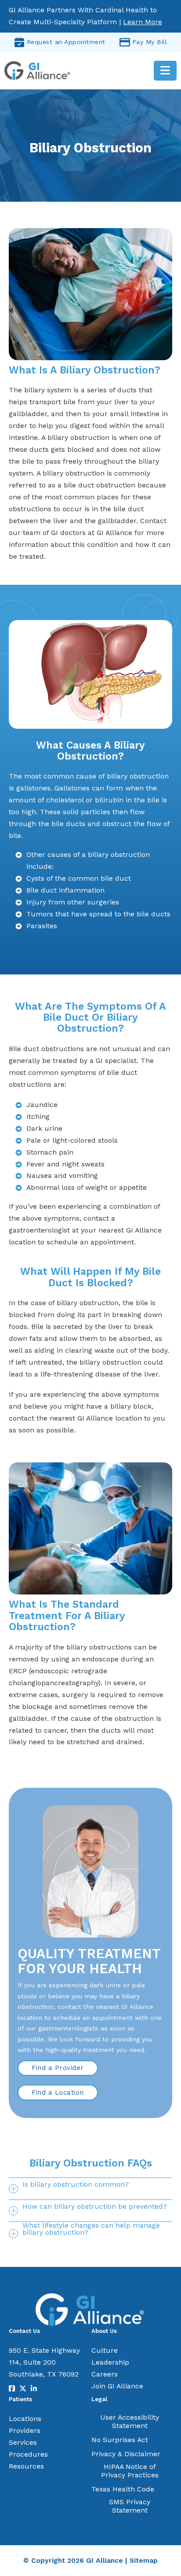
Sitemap (144, 2560)
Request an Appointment (66, 42)
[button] (90, 2188)
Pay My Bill (150, 42)
